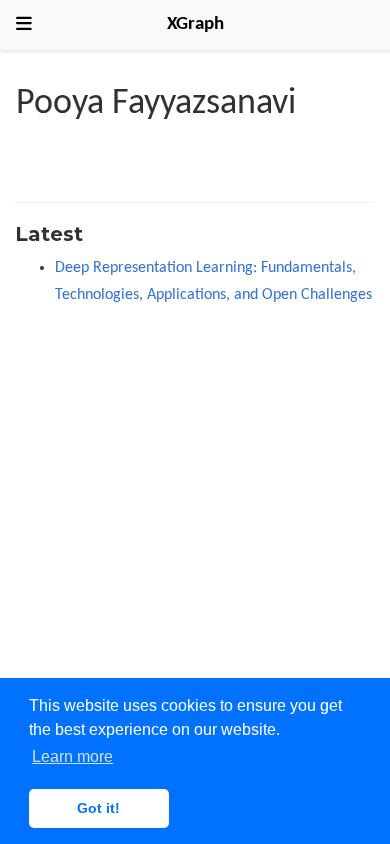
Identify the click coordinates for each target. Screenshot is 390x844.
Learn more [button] (72, 756)
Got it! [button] (98, 808)
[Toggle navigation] (24, 25)
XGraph (195, 24)
